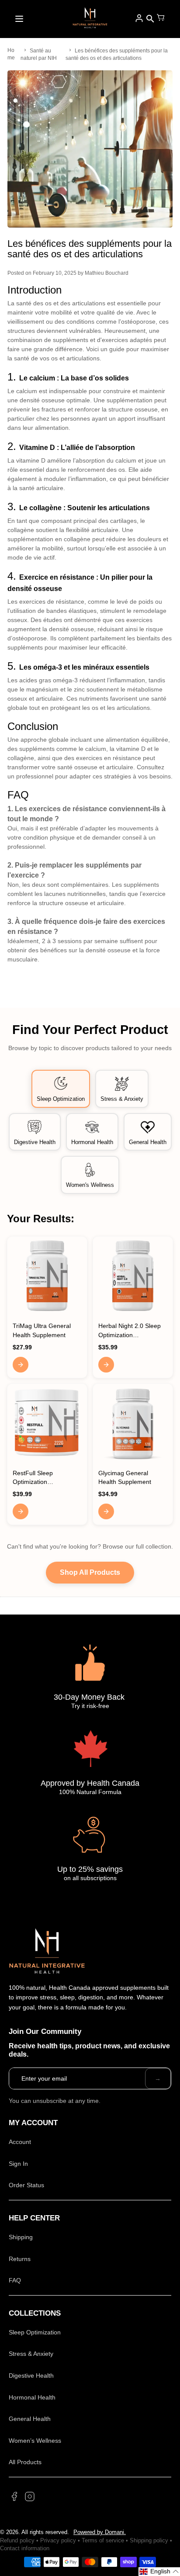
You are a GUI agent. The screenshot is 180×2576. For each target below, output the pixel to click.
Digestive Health (31, 2375)
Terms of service (103, 2540)
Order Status (26, 2185)
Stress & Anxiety (31, 2354)
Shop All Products (90, 1572)
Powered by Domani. (100, 2532)
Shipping (21, 2237)
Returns (20, 2259)
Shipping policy (149, 2540)
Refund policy (17, 2540)
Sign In (18, 2164)
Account (20, 2142)
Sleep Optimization (35, 2332)
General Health (30, 2419)
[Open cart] (161, 19)
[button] (159, 2572)
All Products (25, 2462)
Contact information (25, 2548)
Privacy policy (58, 2540)
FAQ (15, 2280)
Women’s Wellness (35, 2441)
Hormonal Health (32, 2397)
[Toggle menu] (19, 19)
